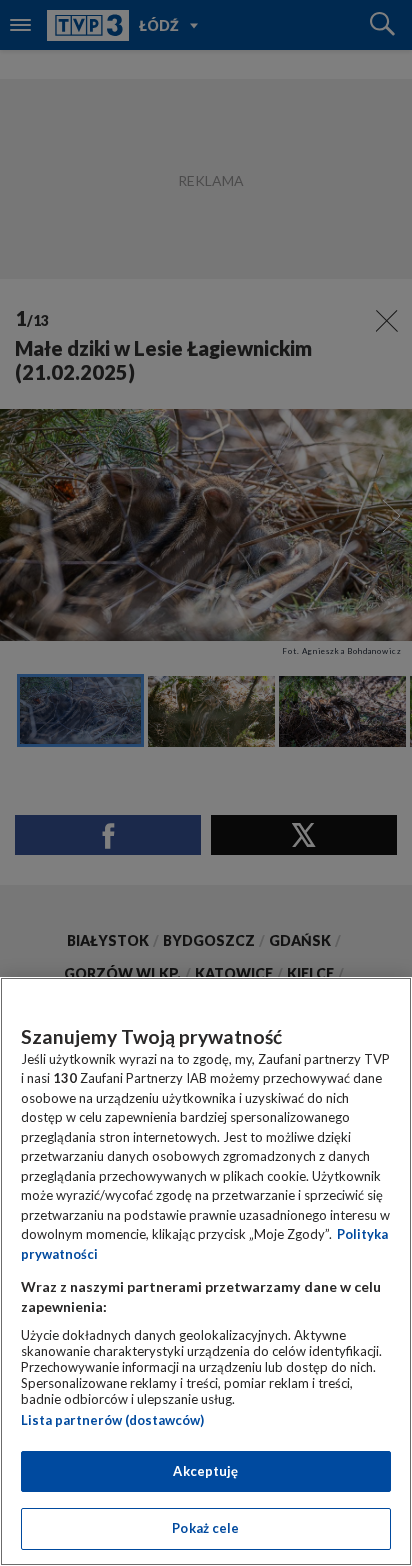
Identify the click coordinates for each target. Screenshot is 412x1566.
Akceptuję (205, 1471)
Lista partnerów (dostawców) (112, 1420)
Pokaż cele (205, 1528)
